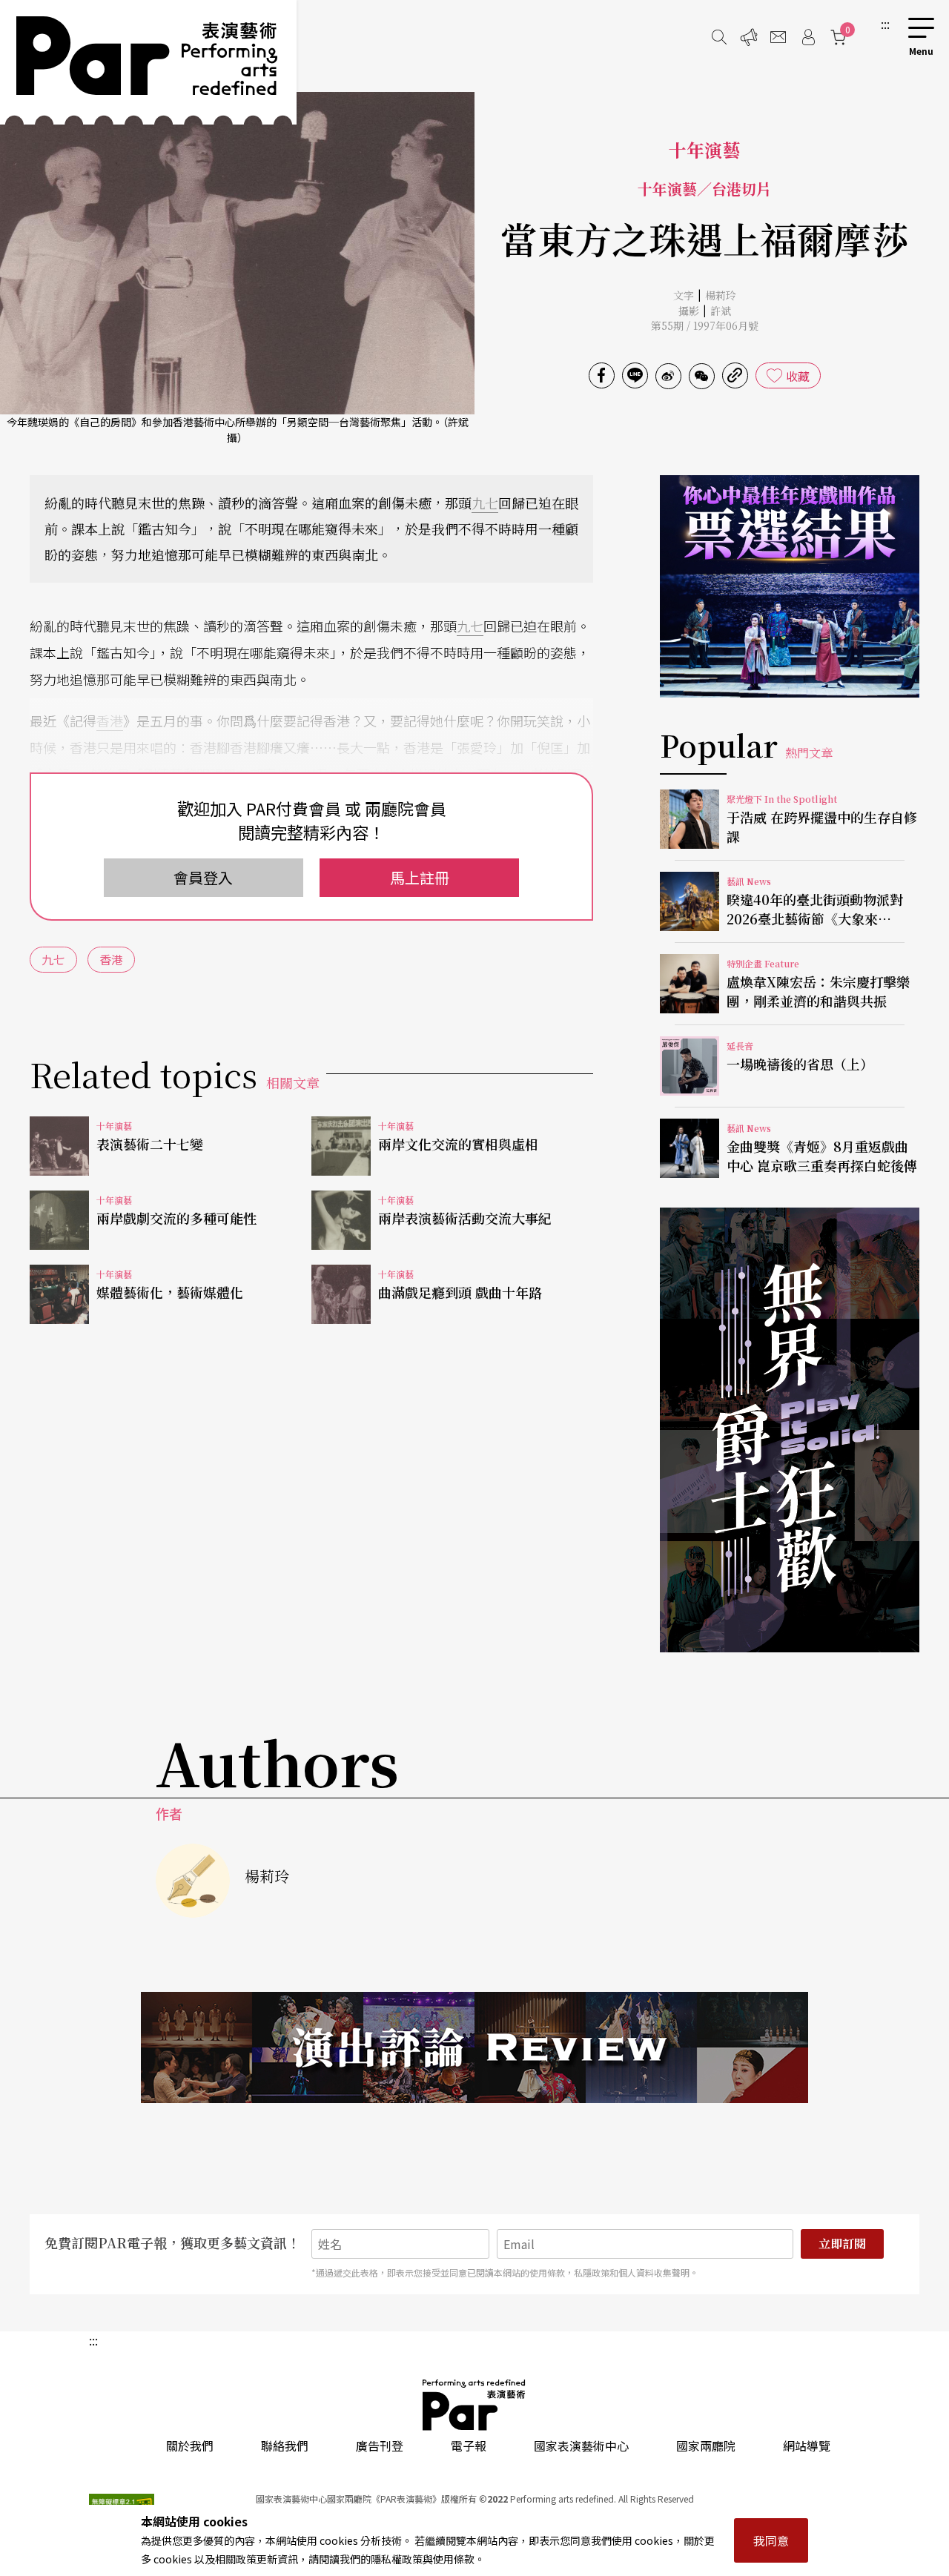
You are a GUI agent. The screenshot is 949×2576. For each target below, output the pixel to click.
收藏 (798, 376)
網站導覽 (807, 2446)
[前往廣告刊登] (749, 37)
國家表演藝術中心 (581, 2446)
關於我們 (190, 2446)
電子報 (469, 2446)
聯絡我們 (285, 2446)
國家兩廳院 (706, 2446)
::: (885, 24)
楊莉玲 (721, 295)
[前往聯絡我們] (778, 37)
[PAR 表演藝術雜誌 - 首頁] (148, 62)
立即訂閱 (842, 2244)
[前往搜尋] (719, 37)
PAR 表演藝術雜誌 (474, 2405)
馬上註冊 (420, 877)
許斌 (721, 311)
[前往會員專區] (808, 37)
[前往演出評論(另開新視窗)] (474, 2047)
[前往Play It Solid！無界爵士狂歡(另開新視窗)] (790, 1430)
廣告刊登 (380, 2446)
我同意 (771, 2540)
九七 (485, 503)
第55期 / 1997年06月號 (705, 325)
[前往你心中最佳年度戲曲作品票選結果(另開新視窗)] (790, 586)
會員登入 (203, 877)
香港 (110, 721)
